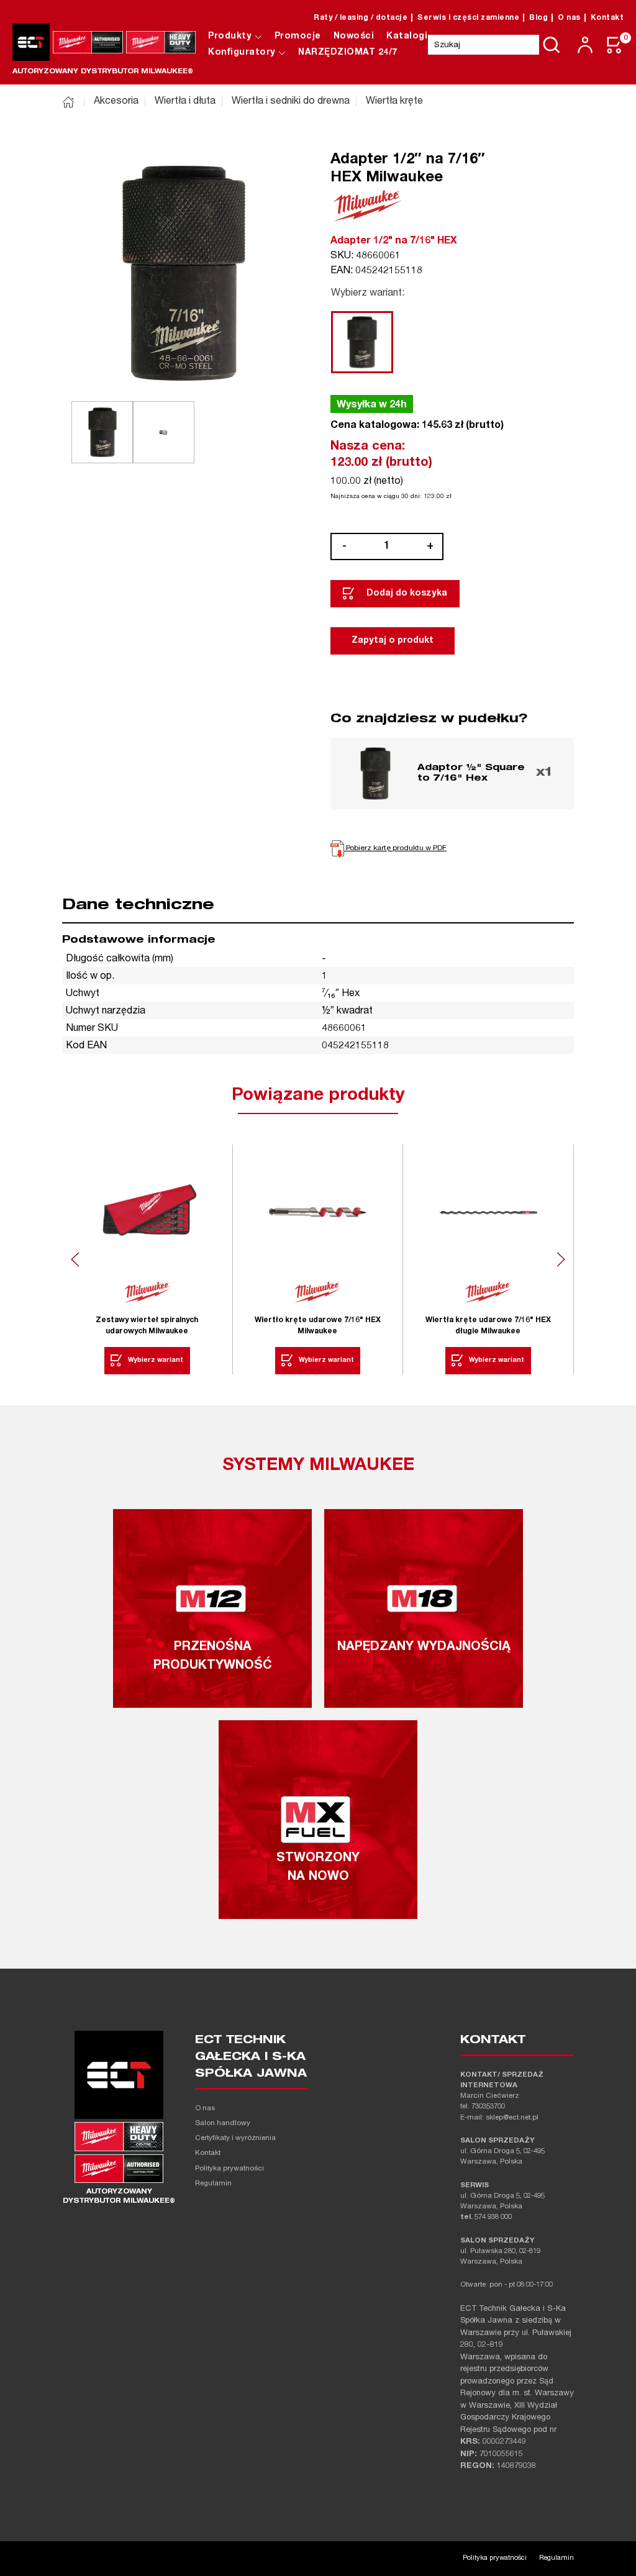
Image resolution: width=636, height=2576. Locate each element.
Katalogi (407, 37)
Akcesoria (116, 102)
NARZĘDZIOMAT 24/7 (348, 53)
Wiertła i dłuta (185, 102)
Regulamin (213, 2184)
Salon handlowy (223, 2124)
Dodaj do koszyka (407, 594)
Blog (538, 18)
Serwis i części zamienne (468, 18)
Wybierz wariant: (368, 294)
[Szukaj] (552, 45)
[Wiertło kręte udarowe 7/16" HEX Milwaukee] (318, 1213)
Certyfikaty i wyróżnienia (235, 2138)
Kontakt (607, 18)
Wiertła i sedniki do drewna (291, 102)
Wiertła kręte (394, 102)
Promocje (298, 37)
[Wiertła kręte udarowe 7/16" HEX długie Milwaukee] (488, 1213)
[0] (615, 45)
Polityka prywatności (229, 2169)
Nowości (354, 37)
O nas (569, 18)
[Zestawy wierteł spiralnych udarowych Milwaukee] (147, 1213)
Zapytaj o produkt (393, 641)
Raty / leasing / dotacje (361, 18)
